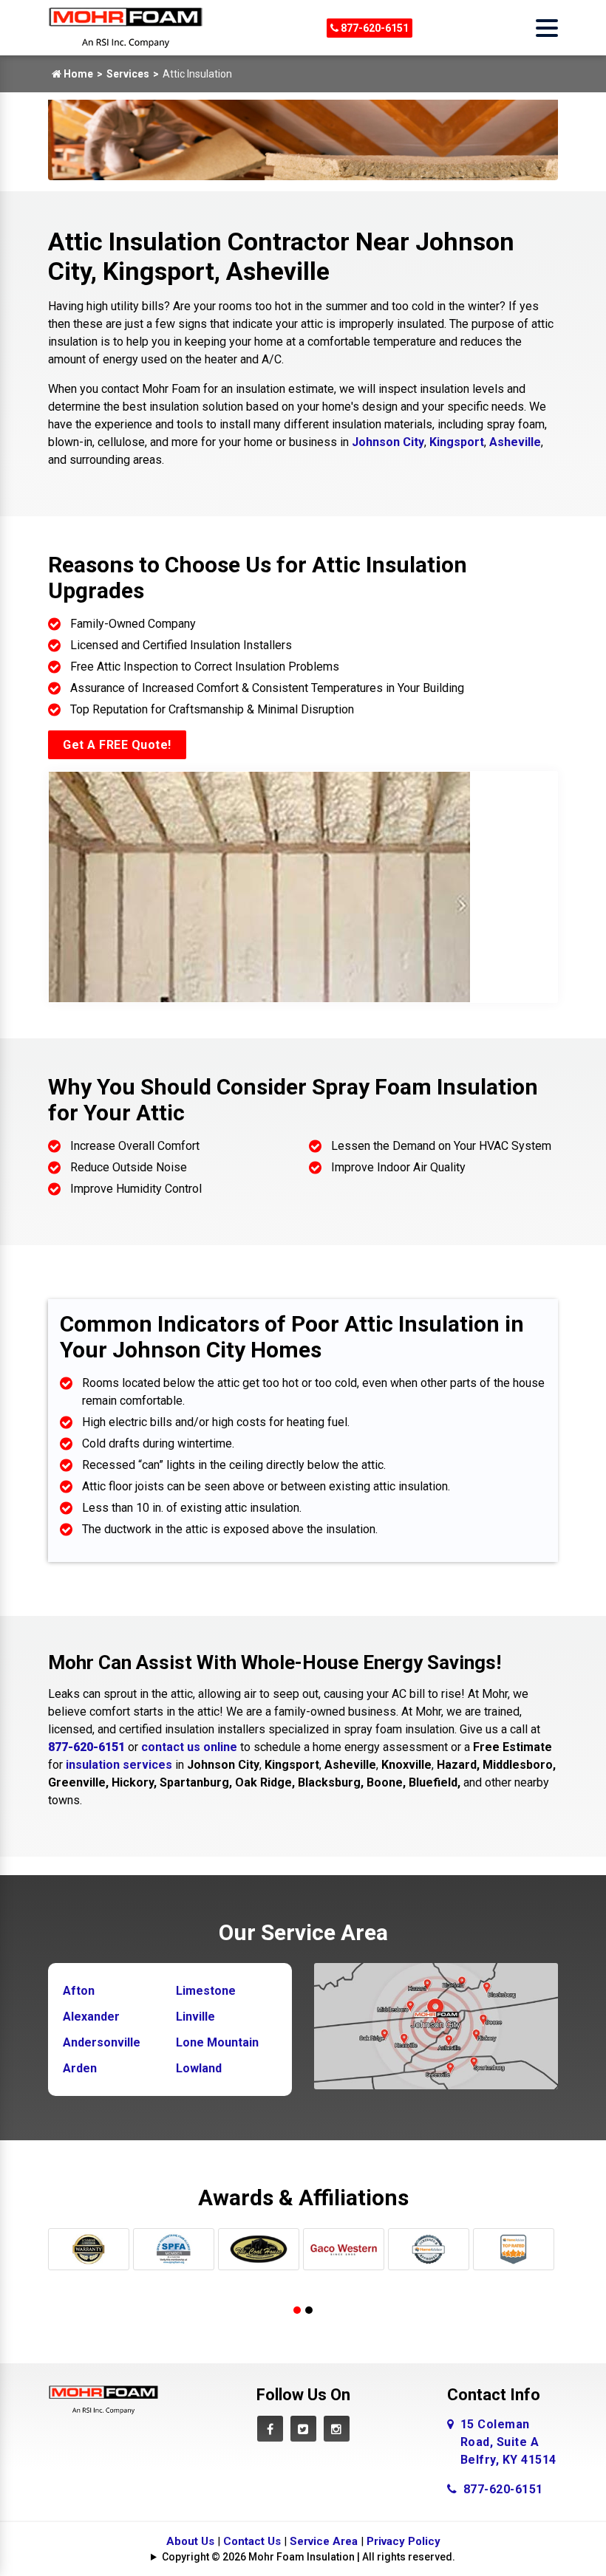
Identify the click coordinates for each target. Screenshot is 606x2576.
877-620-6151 (374, 28)
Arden (80, 2068)
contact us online (189, 1747)
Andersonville (102, 2042)
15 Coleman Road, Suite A (508, 2442)
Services (128, 74)
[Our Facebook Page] (270, 2429)
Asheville (515, 442)
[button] (297, 2310)
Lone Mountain (217, 2042)
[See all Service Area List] (436, 2025)
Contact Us (252, 2541)
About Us (190, 2541)
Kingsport (457, 442)
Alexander (91, 2017)
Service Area (324, 2541)
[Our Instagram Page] (337, 2429)
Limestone (206, 1991)
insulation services (119, 1765)
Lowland (199, 2068)
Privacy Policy (404, 2541)
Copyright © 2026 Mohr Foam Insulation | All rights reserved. (309, 2557)
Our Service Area (303, 1932)
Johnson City (388, 442)
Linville (195, 2017)
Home (77, 74)
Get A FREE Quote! (117, 745)
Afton (79, 1991)
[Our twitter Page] (303, 2429)
